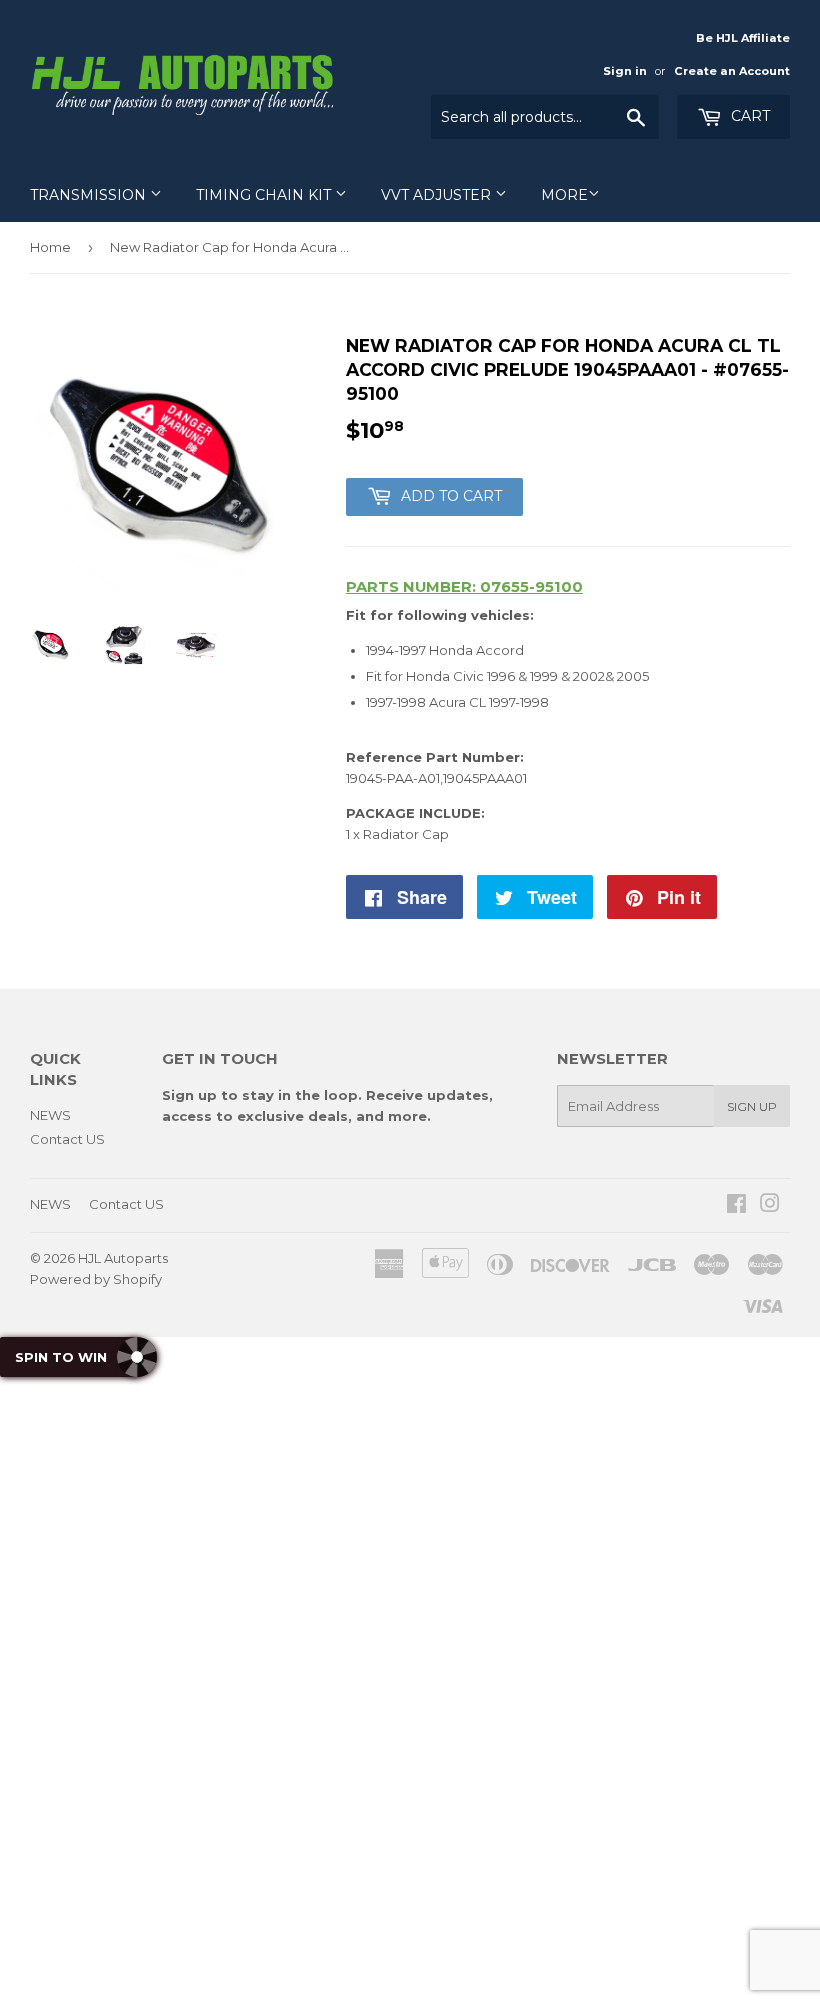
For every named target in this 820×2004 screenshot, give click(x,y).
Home (50, 247)
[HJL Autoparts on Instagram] (770, 1206)
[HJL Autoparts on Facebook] (736, 1206)
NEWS (50, 1115)
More (564, 195)
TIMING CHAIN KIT (265, 195)
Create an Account (732, 71)
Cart (748, 116)
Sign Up (752, 1106)
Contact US (67, 1139)
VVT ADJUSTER (438, 195)
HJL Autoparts (123, 1258)
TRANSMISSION (90, 195)
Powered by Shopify (96, 1279)
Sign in (625, 71)
